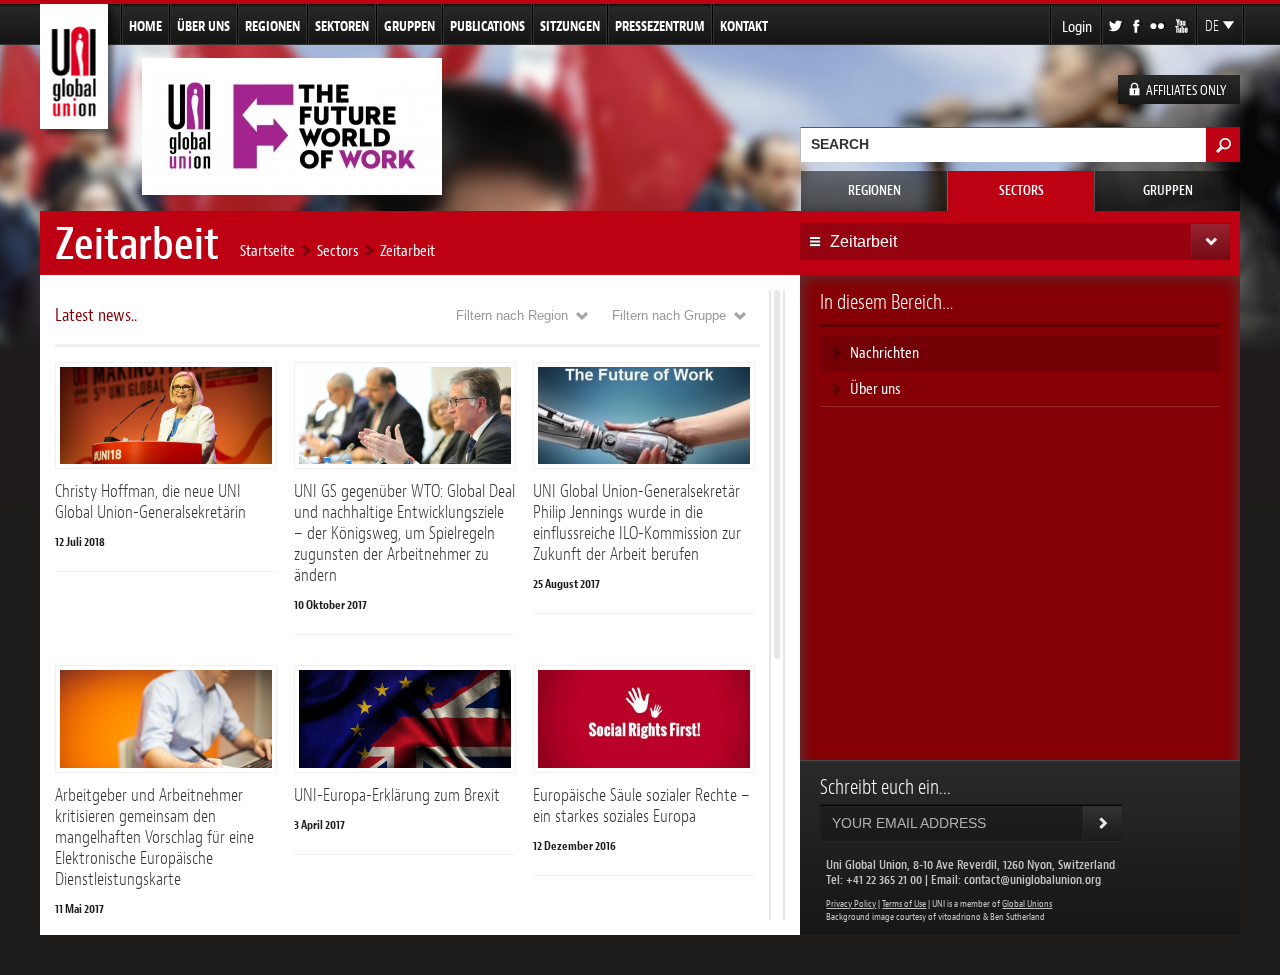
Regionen (272, 26)
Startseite (267, 250)
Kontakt (744, 26)
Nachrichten (884, 352)
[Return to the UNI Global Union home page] (74, 120)
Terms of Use (904, 904)
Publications (487, 26)
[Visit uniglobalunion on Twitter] (1117, 24)
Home (145, 26)
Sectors (1021, 190)
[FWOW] (292, 186)
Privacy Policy (851, 904)
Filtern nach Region (512, 315)
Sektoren (342, 26)
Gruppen (409, 26)
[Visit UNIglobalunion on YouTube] (1183, 24)
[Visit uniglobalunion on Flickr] (1158, 24)
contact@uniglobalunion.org (1032, 879)
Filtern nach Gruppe (669, 315)
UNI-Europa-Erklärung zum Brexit (397, 795)
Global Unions (1027, 904)
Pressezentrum (660, 26)
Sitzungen (570, 26)
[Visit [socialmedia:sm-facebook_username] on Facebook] (1137, 24)
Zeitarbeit (407, 250)
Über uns (203, 26)
